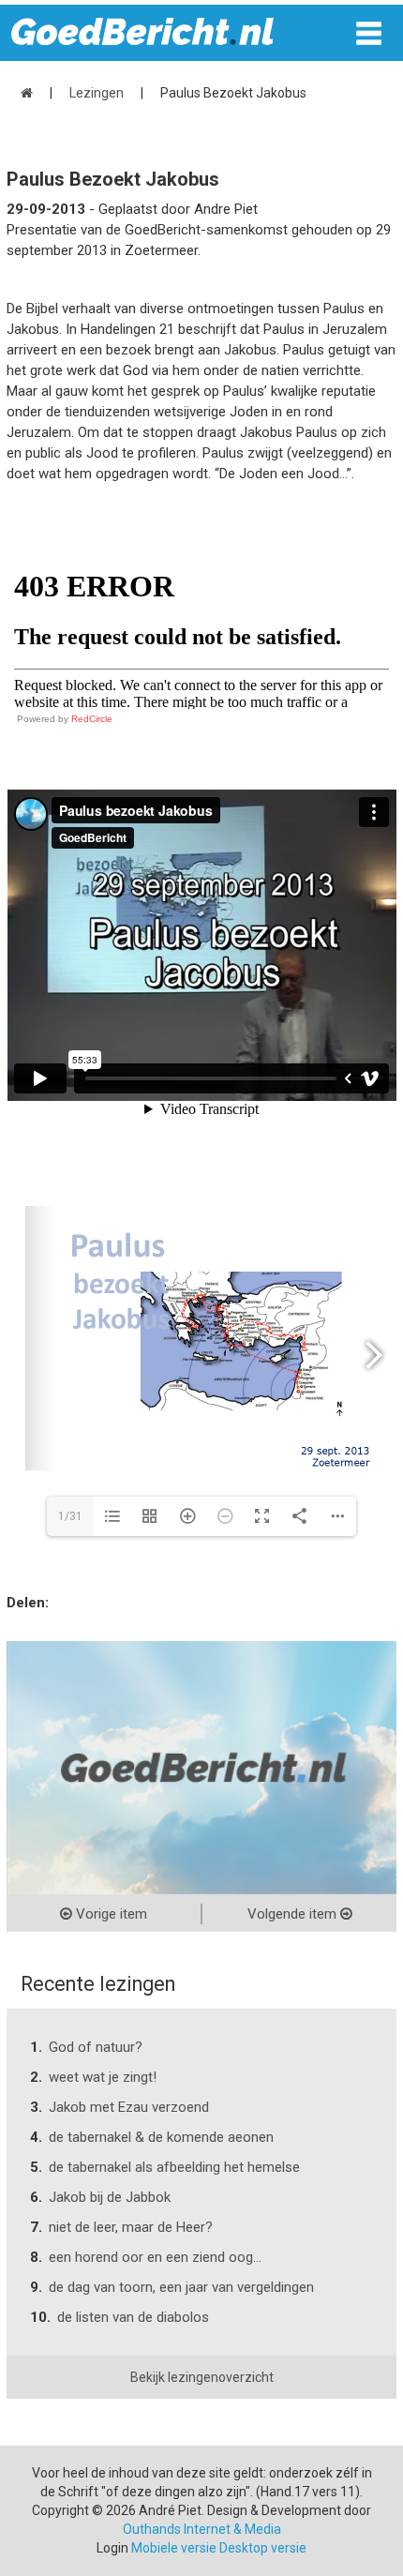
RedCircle (92, 719)
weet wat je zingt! (103, 2077)
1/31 (70, 1516)
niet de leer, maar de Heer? (131, 2227)
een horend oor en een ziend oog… (155, 2257)
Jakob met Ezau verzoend (129, 2107)
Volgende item (294, 1914)
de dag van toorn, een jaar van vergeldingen (181, 2287)
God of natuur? (96, 2047)
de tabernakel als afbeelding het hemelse (174, 2167)
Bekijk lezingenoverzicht (202, 2377)
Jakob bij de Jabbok (110, 2197)
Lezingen (97, 93)
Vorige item (110, 1914)
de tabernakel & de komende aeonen (161, 2137)
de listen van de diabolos (133, 2317)
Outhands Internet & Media (202, 2529)
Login (112, 2548)
